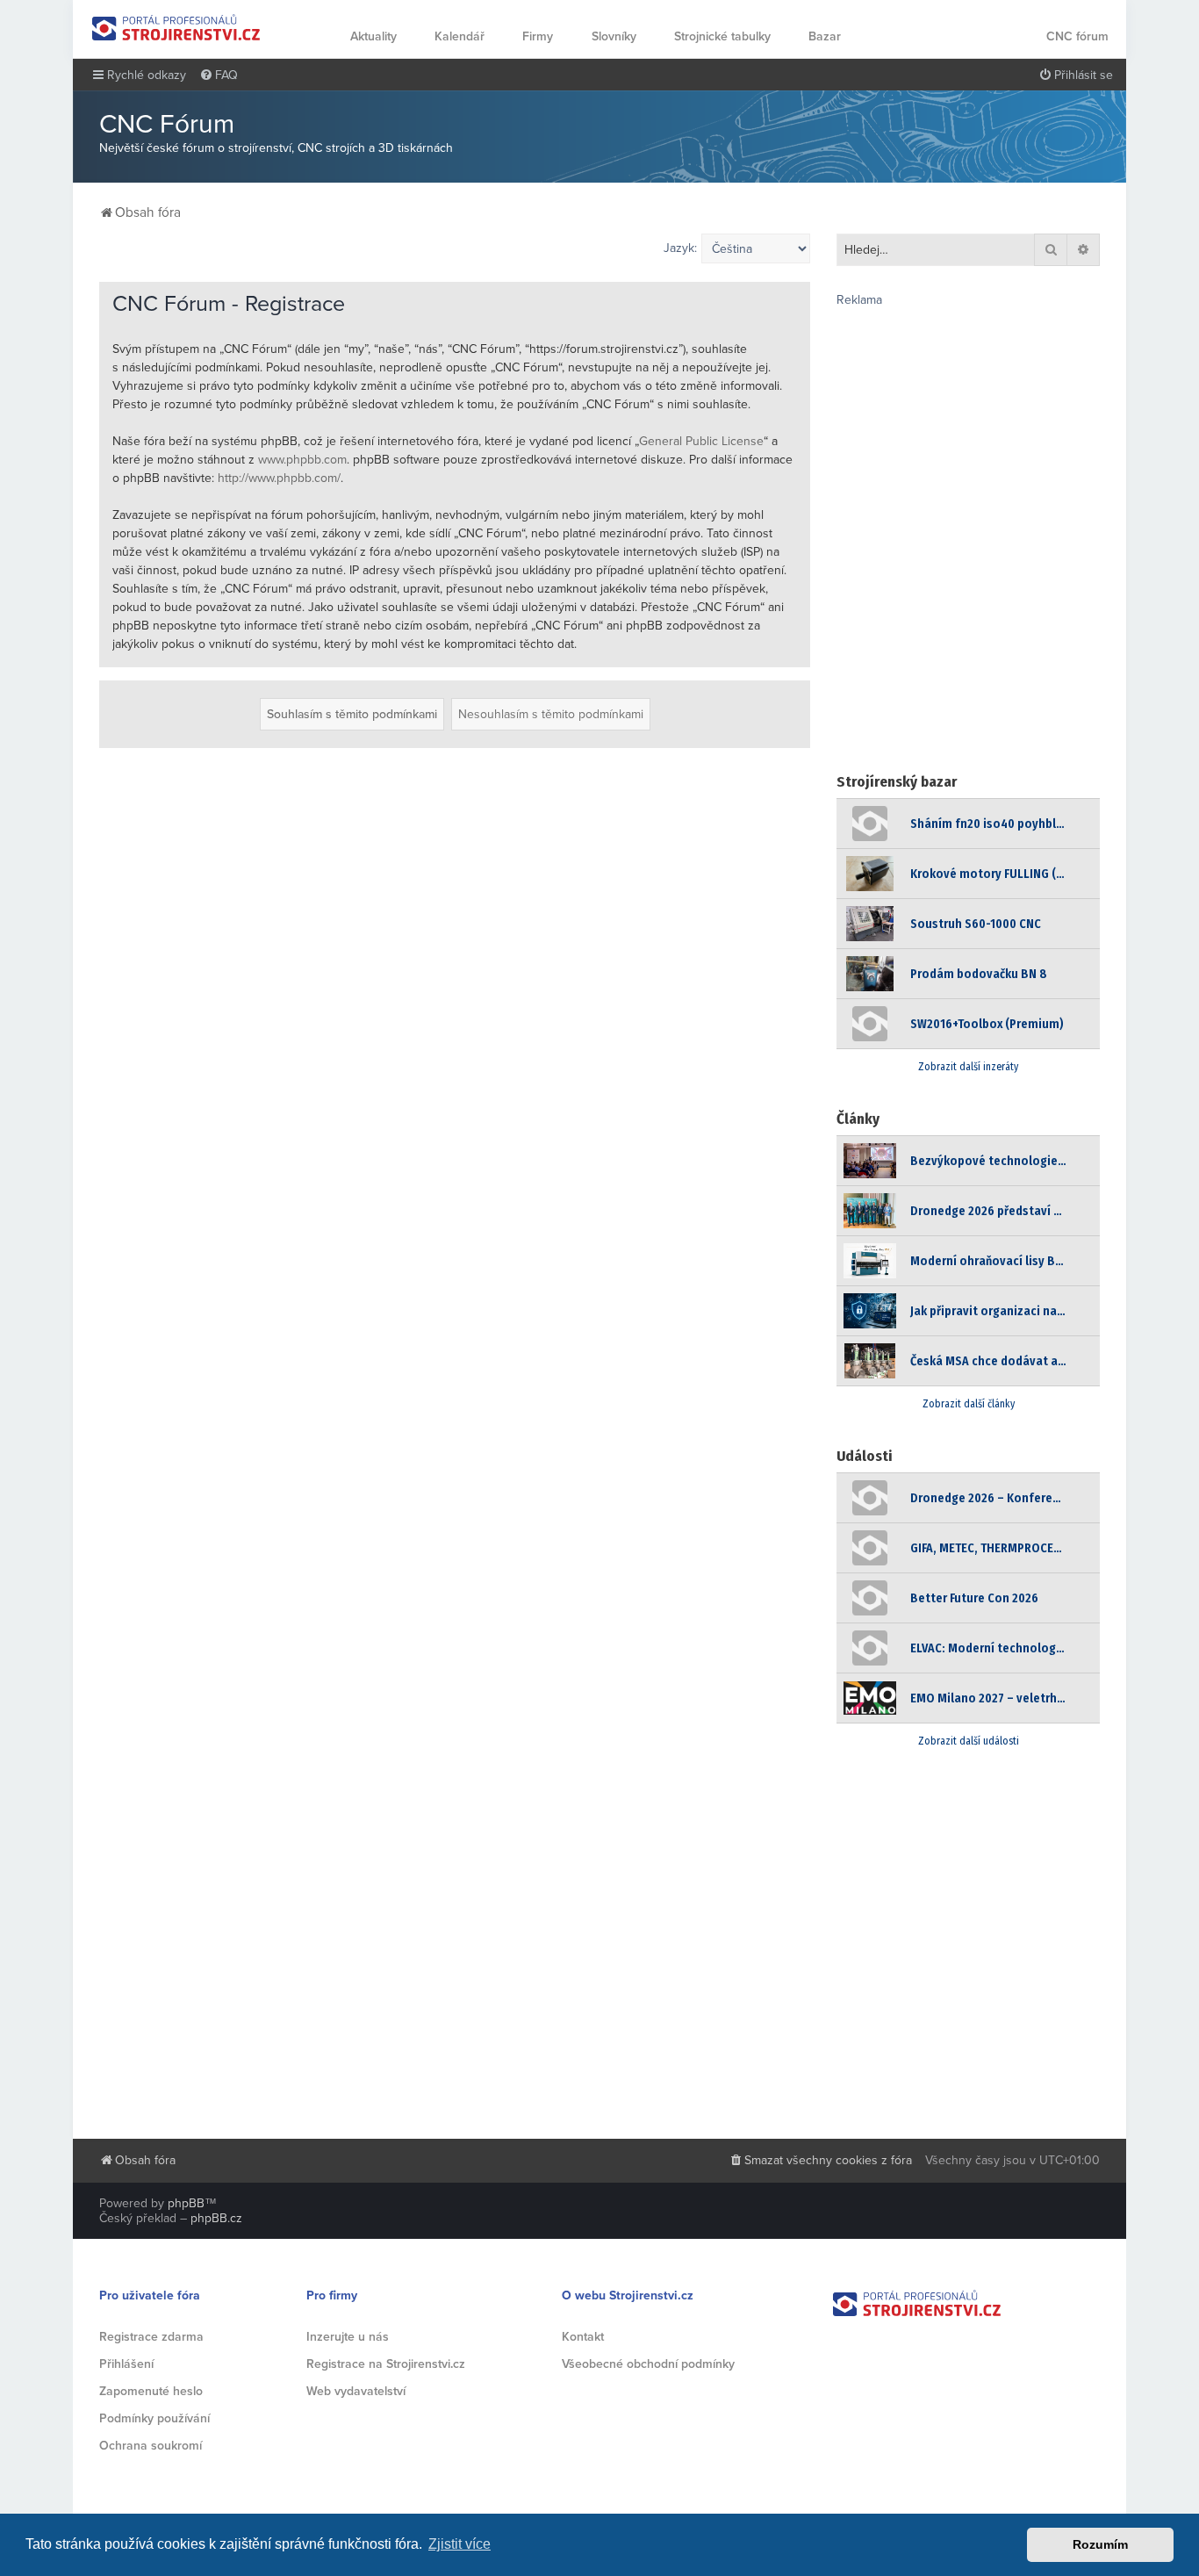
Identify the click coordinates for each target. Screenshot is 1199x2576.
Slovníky (614, 36)
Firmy (538, 36)
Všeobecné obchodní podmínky (648, 2364)
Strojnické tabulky (722, 36)
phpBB (186, 2203)
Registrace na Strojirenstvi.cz (386, 2364)
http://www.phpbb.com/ (279, 478)
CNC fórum (1077, 36)
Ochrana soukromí (151, 2446)
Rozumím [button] (1100, 2544)
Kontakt (583, 2337)
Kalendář (459, 36)
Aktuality (373, 36)
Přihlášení (126, 2364)
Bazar (825, 36)
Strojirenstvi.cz (176, 28)
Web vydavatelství (356, 2391)
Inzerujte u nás (348, 2337)
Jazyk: (680, 248)
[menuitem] (219, 76)
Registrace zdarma (151, 2337)
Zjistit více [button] (459, 2544)
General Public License (701, 441)
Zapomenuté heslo (151, 2391)
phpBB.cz (216, 2218)
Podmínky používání (154, 2418)
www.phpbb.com (302, 460)
